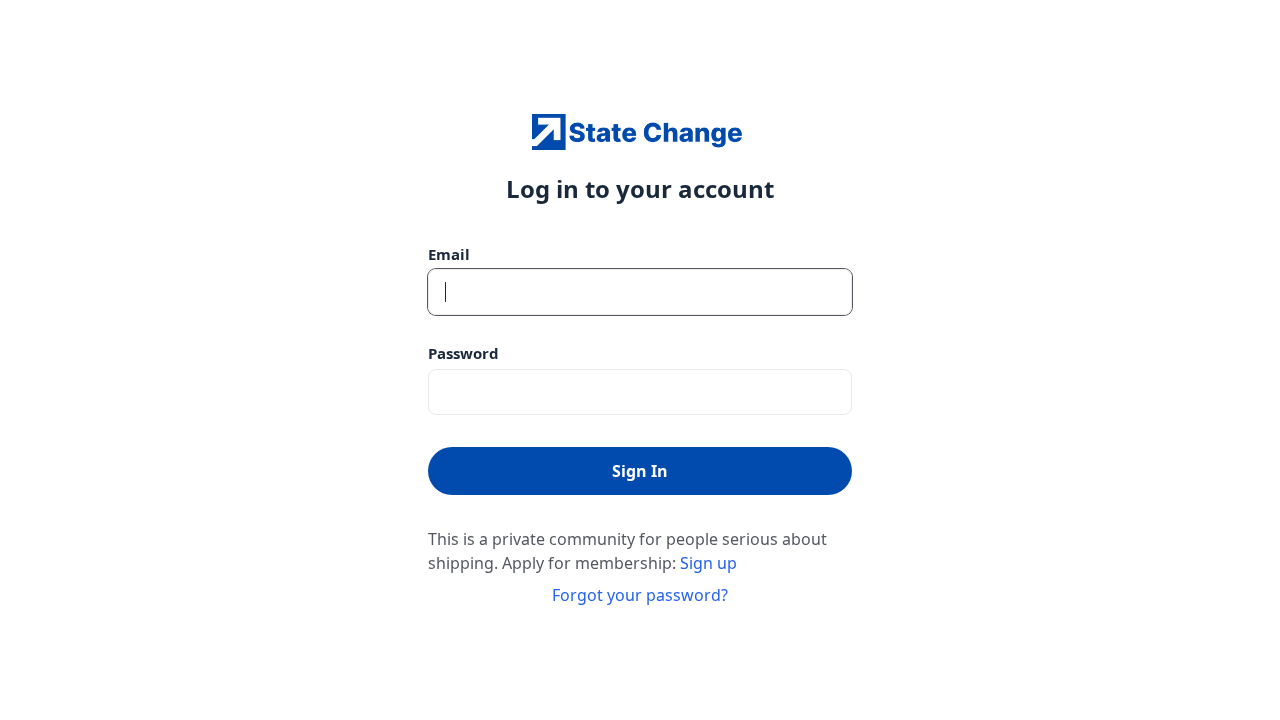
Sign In (640, 471)
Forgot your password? (640, 595)
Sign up (708, 563)
